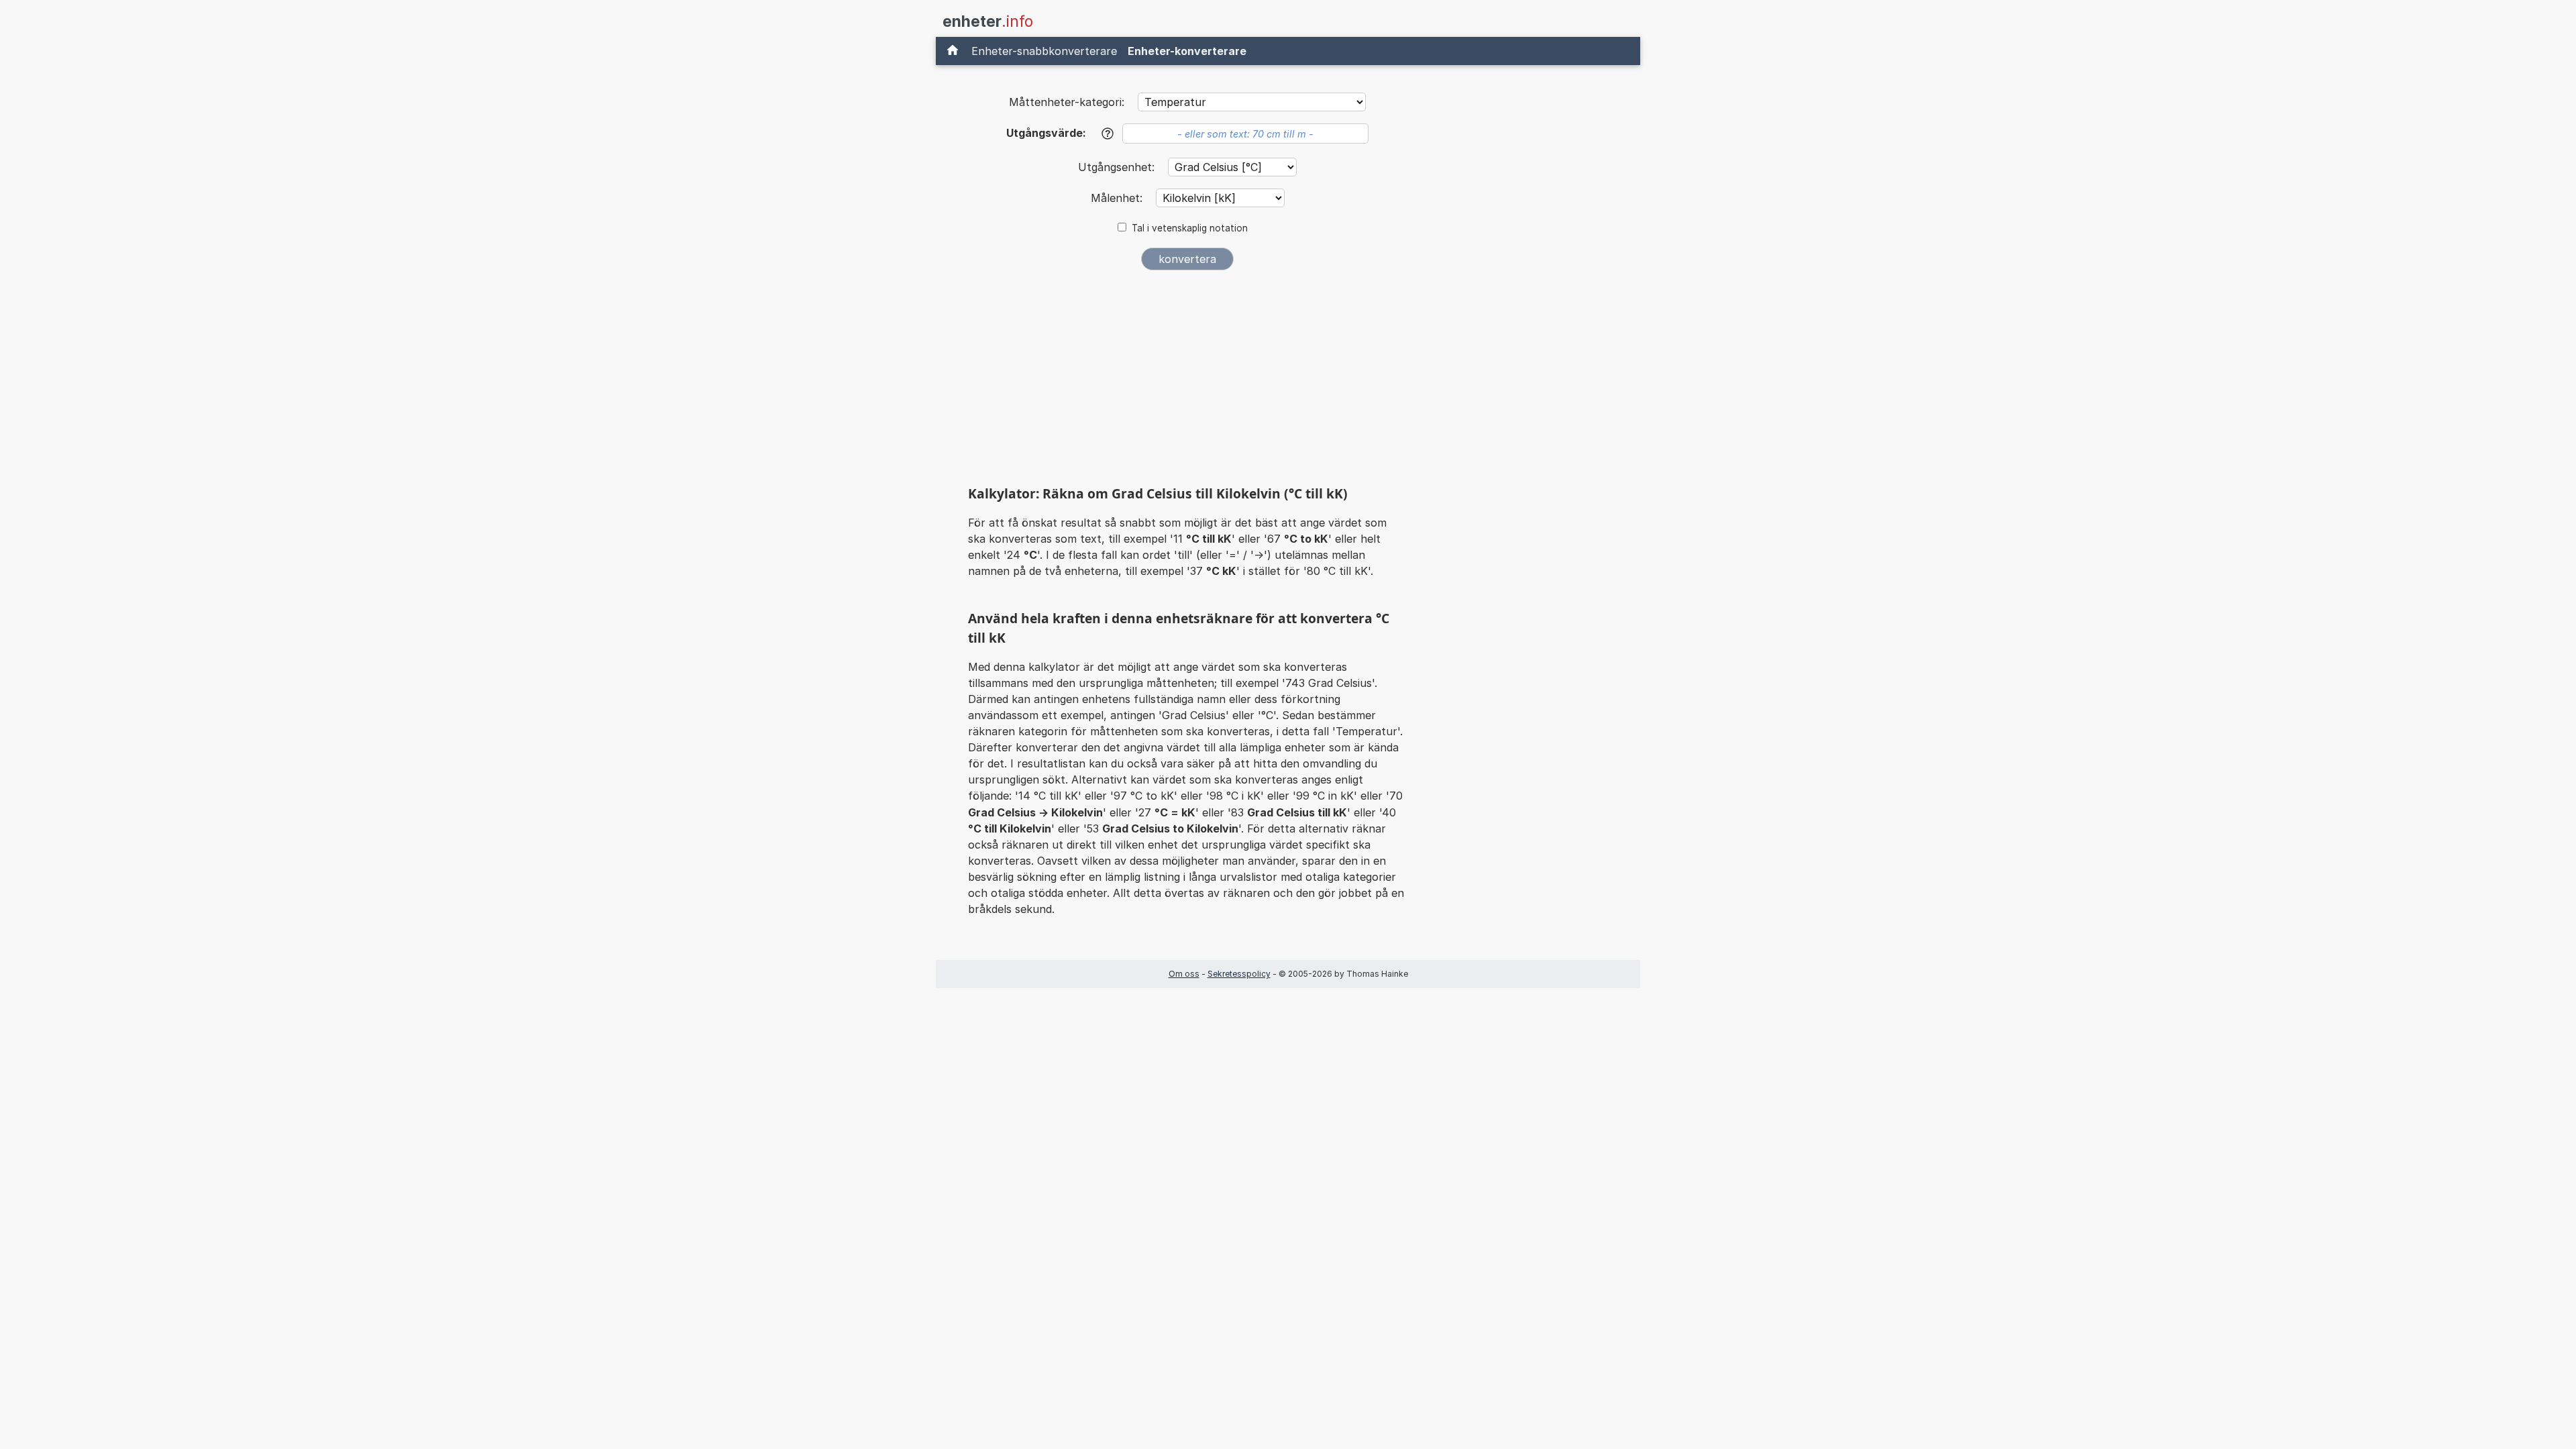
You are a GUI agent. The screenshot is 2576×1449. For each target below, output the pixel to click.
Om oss (1184, 974)
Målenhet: (1118, 198)
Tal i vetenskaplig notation (1190, 228)
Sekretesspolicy (1239, 974)
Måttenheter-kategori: (1067, 102)
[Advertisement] (1187, 381)
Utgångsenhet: (1118, 167)
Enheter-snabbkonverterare (1044, 51)
